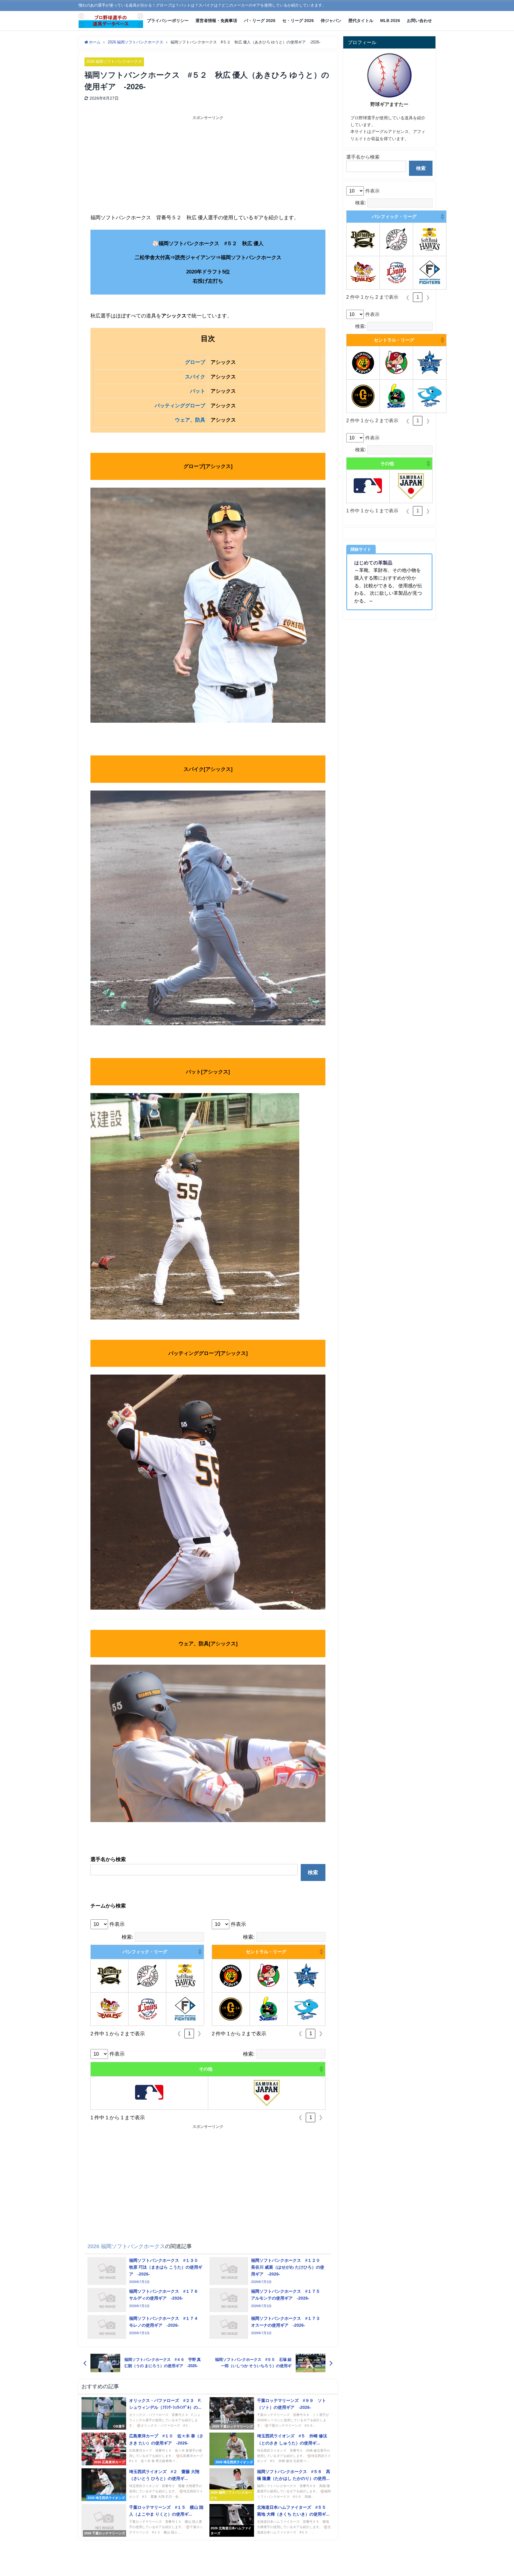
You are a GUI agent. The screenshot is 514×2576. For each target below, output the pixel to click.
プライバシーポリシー (168, 21)
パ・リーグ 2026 (260, 21)
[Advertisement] (149, 165)
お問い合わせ (419, 21)
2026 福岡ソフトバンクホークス (114, 61)
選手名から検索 (363, 157)
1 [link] (189, 2033)
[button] (200, 1952)
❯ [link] (199, 2033)
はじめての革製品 (373, 563)
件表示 (117, 1924)
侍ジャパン (331, 21)
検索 (313, 1872)
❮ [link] (179, 2033)
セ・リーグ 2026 (298, 21)
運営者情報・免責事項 (216, 21)
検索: (127, 1937)
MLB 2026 (390, 21)
